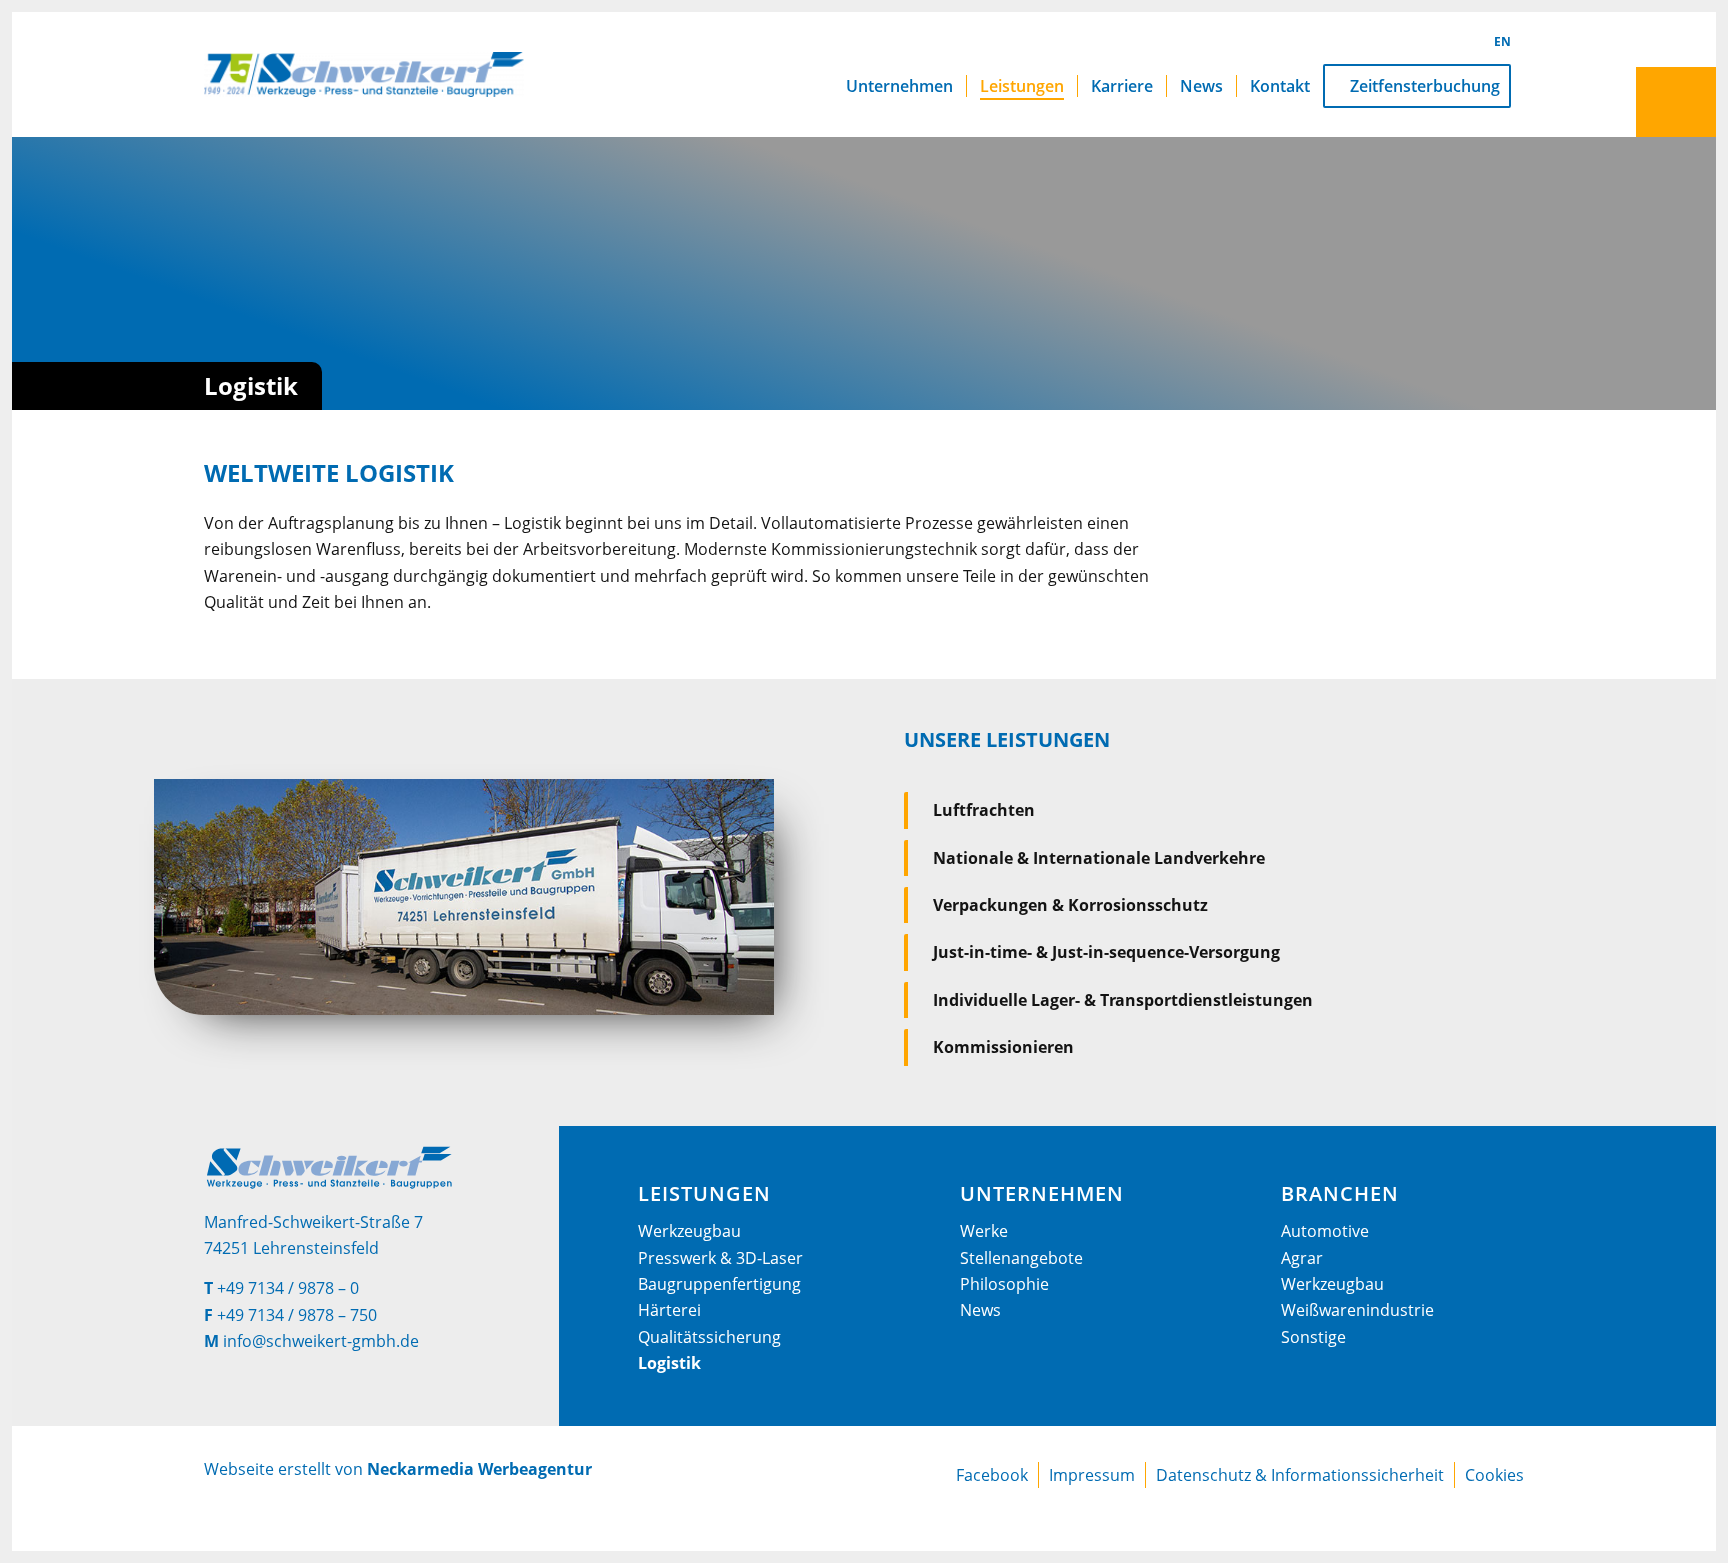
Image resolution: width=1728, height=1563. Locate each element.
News (980, 1310)
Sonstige (1313, 1337)
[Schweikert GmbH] (364, 74)
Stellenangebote (1021, 1258)
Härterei (669, 1310)
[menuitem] (899, 74)
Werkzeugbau (689, 1231)
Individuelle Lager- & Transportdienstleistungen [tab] (1123, 1000)
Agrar (1302, 1258)
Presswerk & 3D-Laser (720, 1258)
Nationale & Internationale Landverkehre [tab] (1099, 858)
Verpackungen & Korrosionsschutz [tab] (1070, 905)
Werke (984, 1231)
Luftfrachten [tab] (984, 810)
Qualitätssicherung (709, 1337)
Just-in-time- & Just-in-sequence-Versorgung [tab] (1106, 952)
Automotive (1325, 1231)
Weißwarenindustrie (1357, 1310)
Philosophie (1004, 1284)
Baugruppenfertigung (719, 1284)
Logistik (669, 1363)
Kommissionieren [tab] (1003, 1047)
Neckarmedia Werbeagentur (479, 1469)
